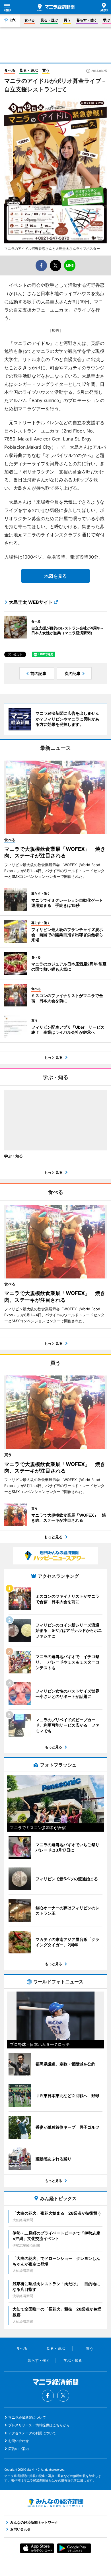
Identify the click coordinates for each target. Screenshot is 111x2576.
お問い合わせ (18, 2441)
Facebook (48, 2396)
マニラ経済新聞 (56, 7)
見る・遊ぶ (49, 20)
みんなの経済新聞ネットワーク (55, 2503)
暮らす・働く (87, 20)
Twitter (63, 2396)
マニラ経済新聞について (27, 2417)
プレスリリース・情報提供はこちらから (39, 2425)
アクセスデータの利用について (32, 2433)
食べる (30, 20)
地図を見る (55, 576)
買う (67, 20)
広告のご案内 (18, 2449)
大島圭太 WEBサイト (31, 602)
